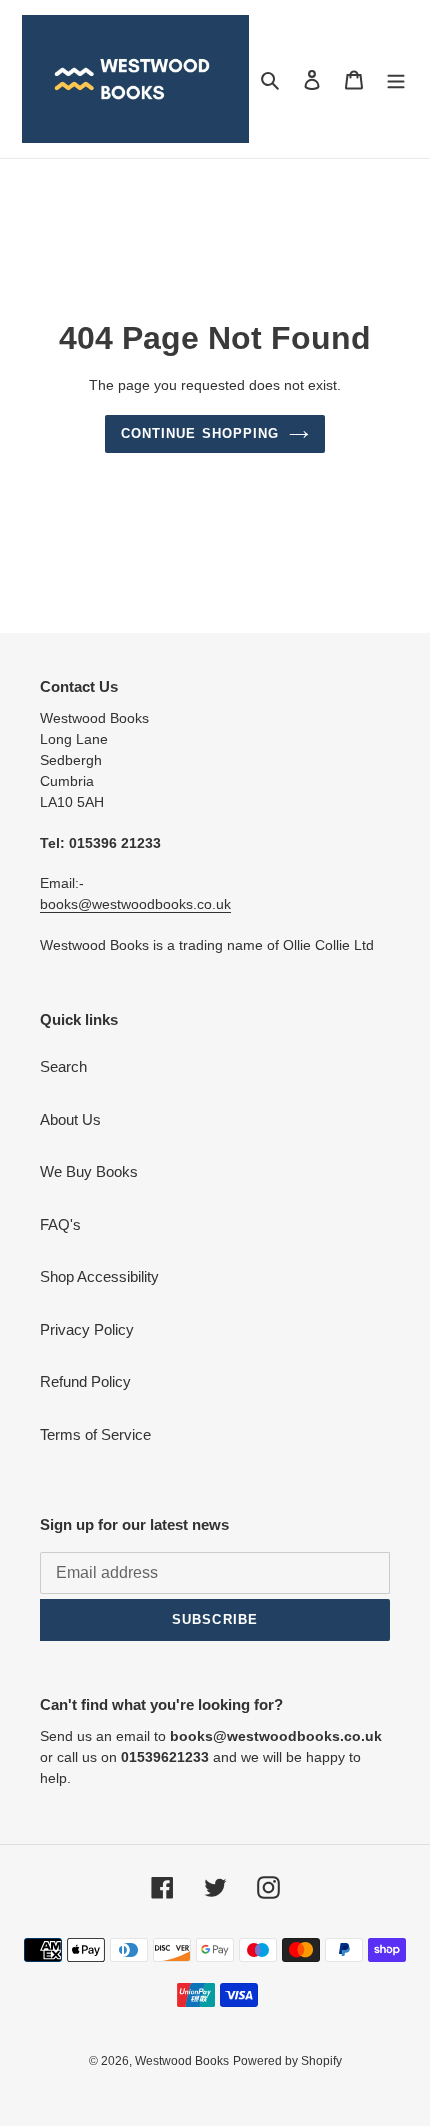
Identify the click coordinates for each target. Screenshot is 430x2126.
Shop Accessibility (99, 1276)
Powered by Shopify (287, 2061)
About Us (70, 1119)
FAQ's (60, 1224)
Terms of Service (95, 1434)
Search (63, 1066)
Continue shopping (200, 433)
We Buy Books (89, 1171)
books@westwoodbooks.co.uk (135, 904)
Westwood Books (182, 2061)
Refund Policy (85, 1381)
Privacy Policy (87, 1329)
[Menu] (396, 79)
